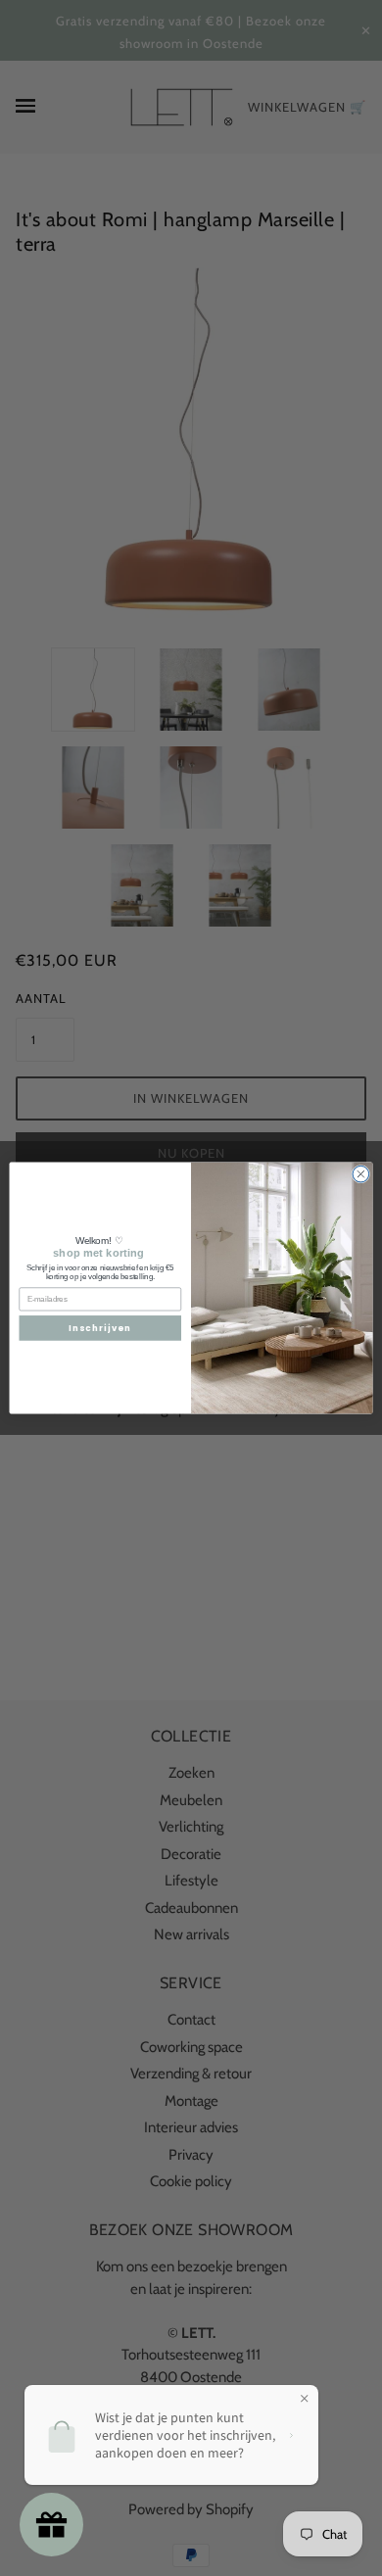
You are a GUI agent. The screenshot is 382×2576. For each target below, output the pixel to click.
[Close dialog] (361, 1174)
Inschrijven (100, 1328)
